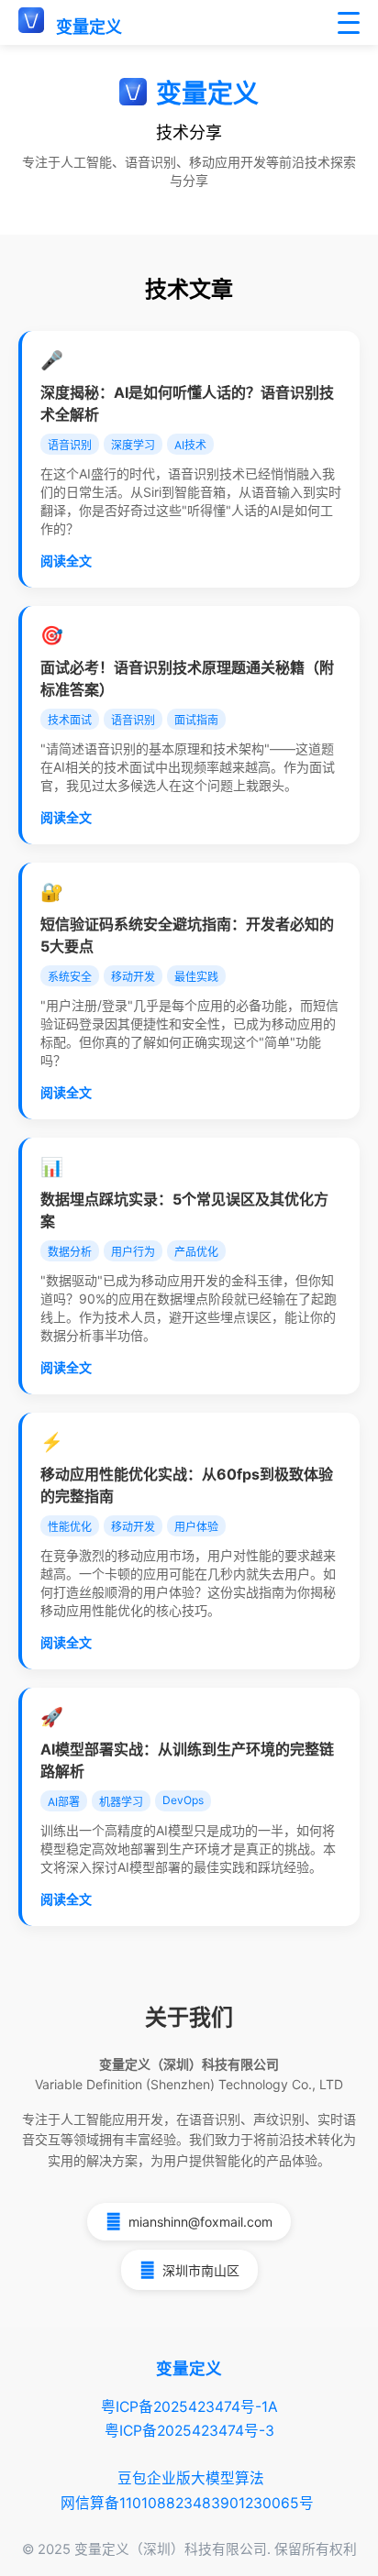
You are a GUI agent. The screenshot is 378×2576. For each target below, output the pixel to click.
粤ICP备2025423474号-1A (189, 2407)
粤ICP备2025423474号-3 (189, 2431)
